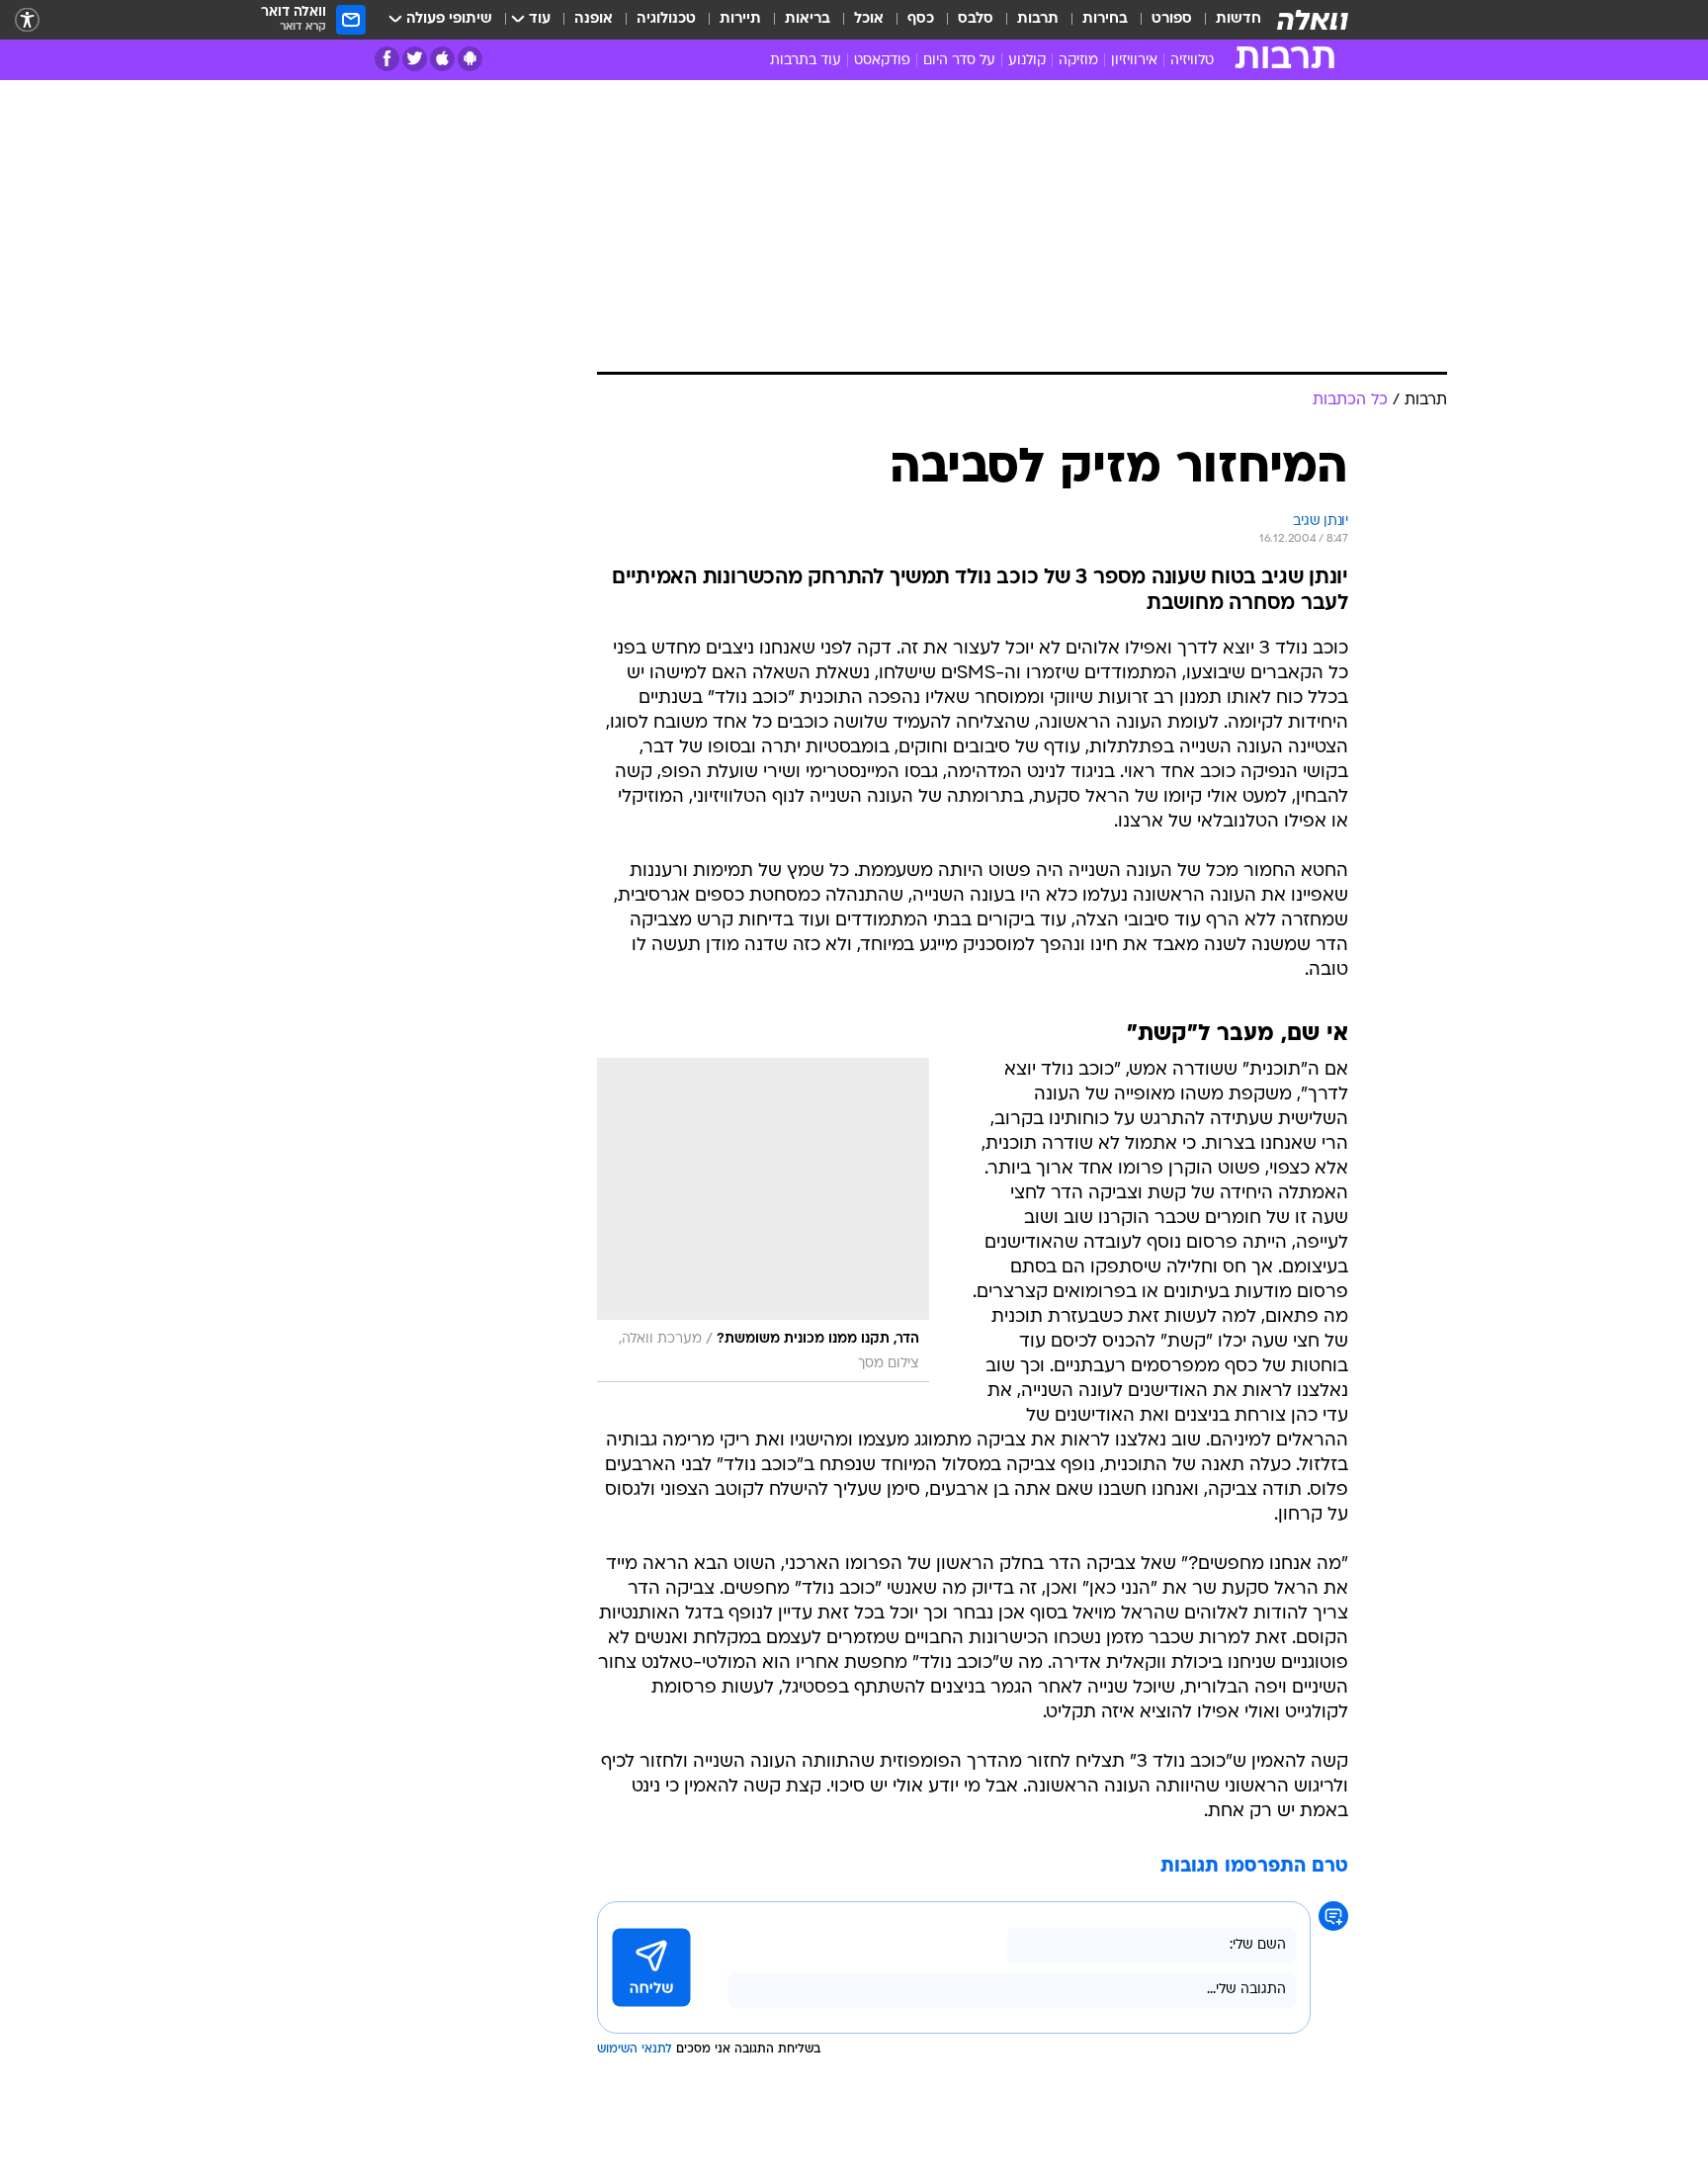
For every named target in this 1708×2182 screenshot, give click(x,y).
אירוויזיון (1134, 61)
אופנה (594, 19)
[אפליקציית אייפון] (442, 59)
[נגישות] (27, 20)
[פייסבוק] (387, 59)
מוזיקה (1078, 61)
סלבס (976, 19)
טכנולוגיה (666, 19)
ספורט (1172, 19)
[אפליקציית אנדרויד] (470, 59)
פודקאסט (882, 61)
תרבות (1038, 19)
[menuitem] (1227, 20)
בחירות (1105, 19)
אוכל (869, 19)
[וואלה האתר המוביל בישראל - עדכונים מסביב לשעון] (1313, 20)
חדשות (1238, 19)
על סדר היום (959, 61)
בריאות (808, 19)
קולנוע (1027, 61)
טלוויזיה (1192, 61)
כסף (921, 19)
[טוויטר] (415, 59)
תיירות (740, 19)
